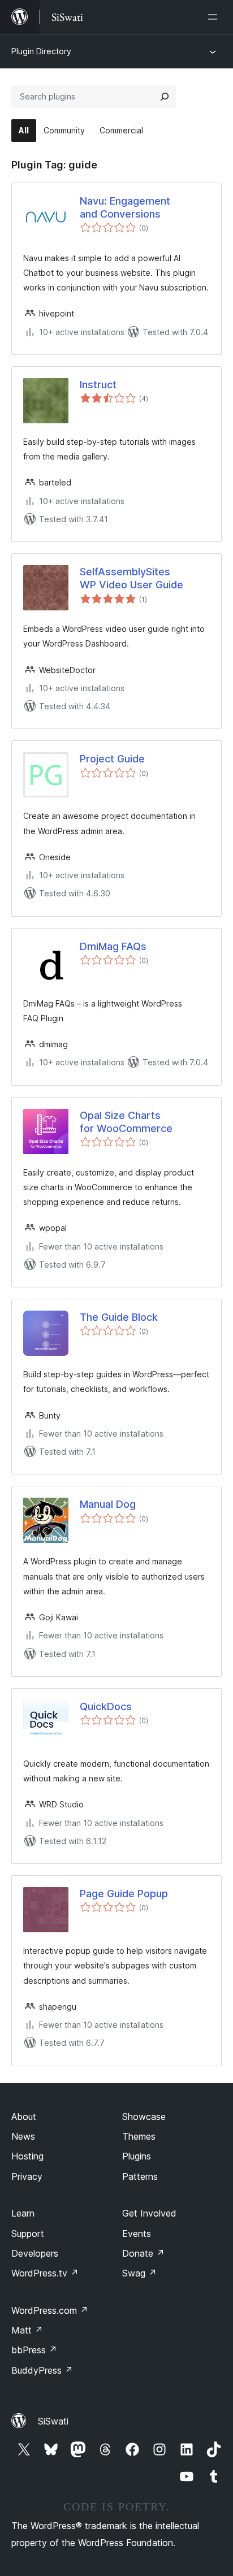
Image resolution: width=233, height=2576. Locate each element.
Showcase (144, 2117)
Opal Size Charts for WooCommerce (126, 1122)
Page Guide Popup (124, 1894)
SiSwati (53, 2421)
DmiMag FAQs (113, 946)
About (24, 2117)
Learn (23, 2213)
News (23, 2136)
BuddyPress (42, 2370)
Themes (139, 2136)
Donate (143, 2253)
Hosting (27, 2156)
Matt (27, 2330)
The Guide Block (119, 1317)
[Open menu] (215, 17)
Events (137, 2234)
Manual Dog (108, 1504)
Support (28, 2234)
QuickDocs (106, 1707)
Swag (139, 2273)
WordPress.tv (45, 2273)
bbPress (34, 2350)
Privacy (27, 2176)
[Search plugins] (165, 97)
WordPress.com (50, 2310)
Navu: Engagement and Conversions (125, 207)
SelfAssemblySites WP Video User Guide (131, 578)
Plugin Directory (41, 51)
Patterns (140, 2176)
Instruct (98, 385)
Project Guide (112, 759)
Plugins (137, 2156)
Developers (35, 2253)
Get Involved (149, 2213)
